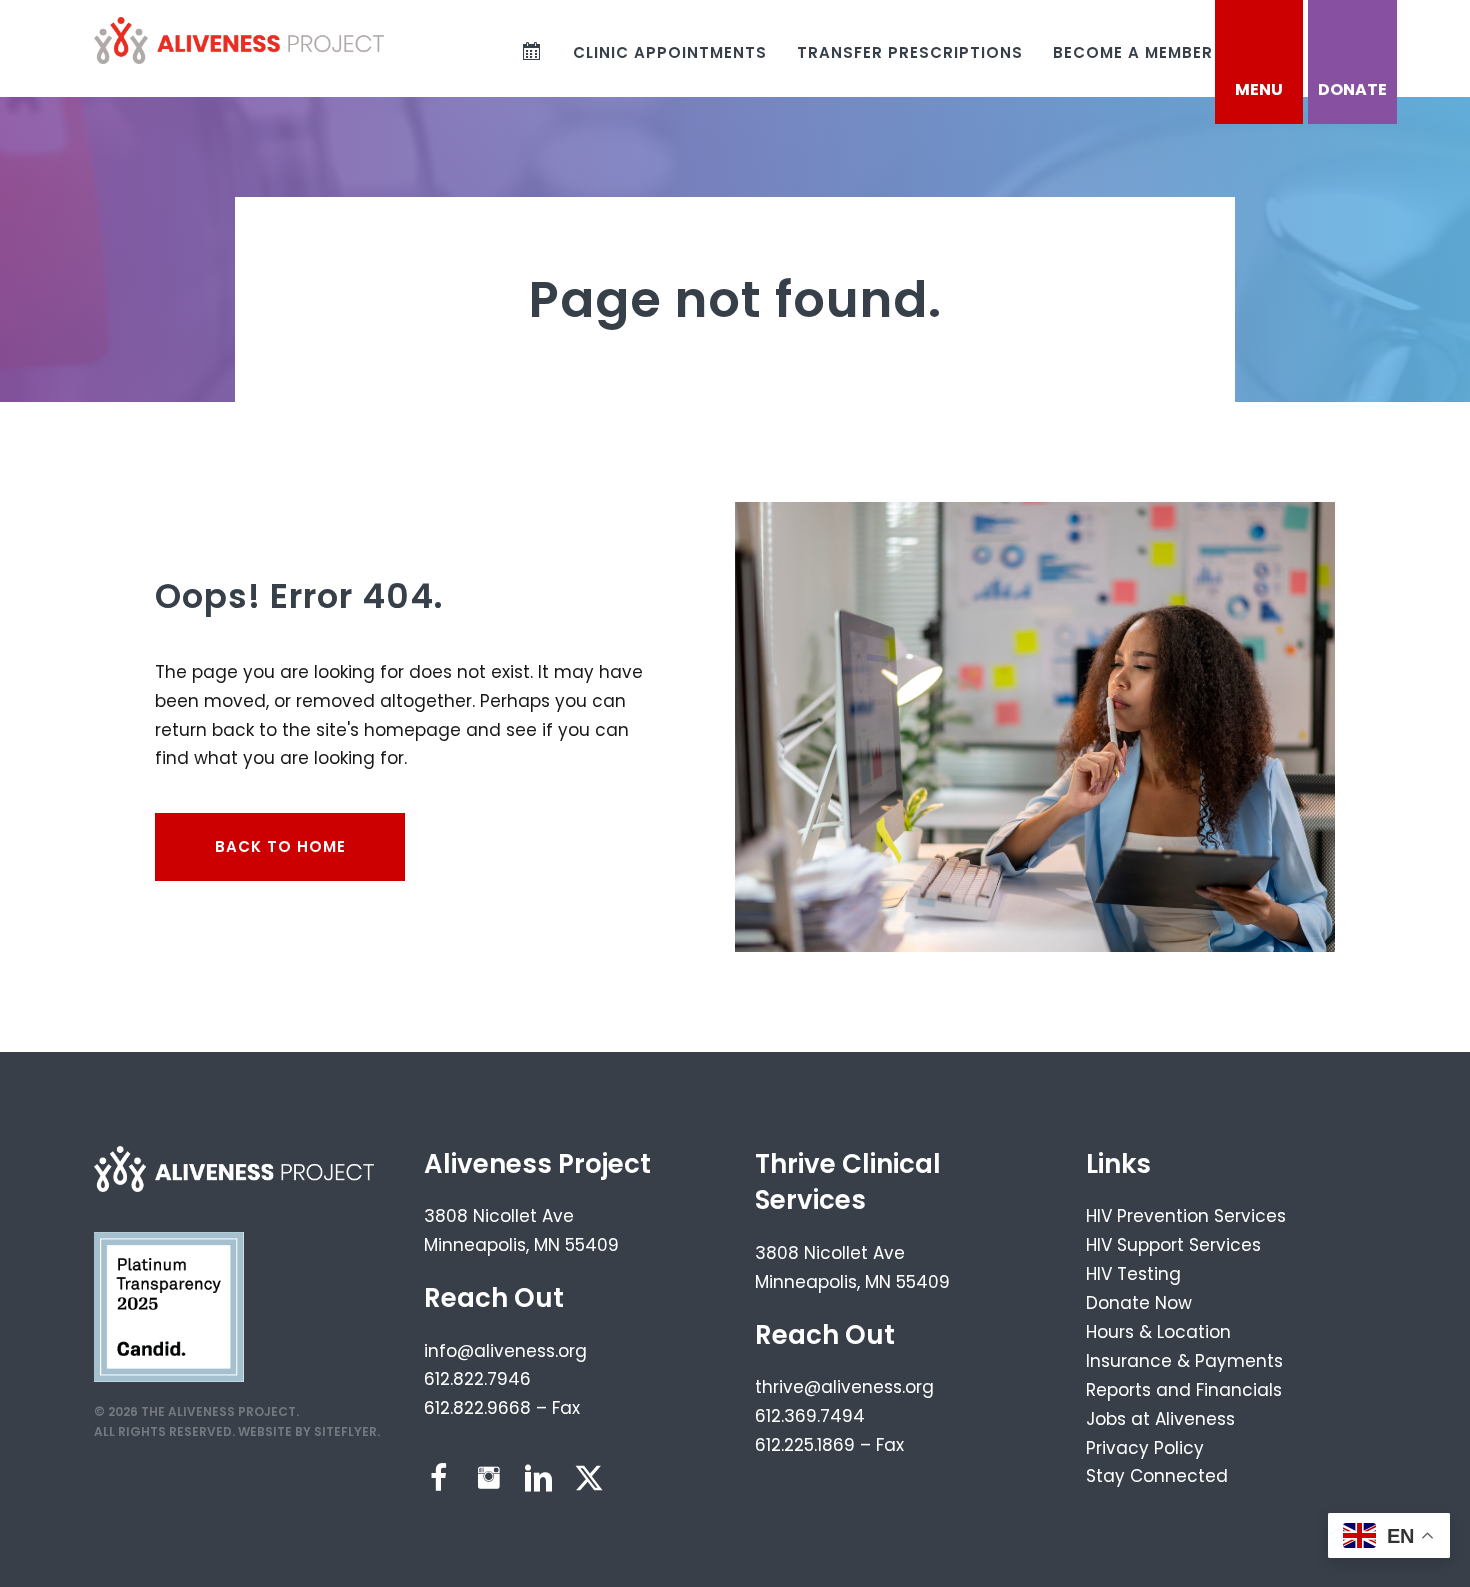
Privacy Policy (1145, 1448)
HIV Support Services (1173, 1245)
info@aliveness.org (505, 1351)
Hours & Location (1158, 1332)
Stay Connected (1157, 1476)
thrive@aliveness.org (844, 1387)
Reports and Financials (1184, 1390)
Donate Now (1139, 1303)
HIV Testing (1133, 1274)
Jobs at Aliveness (1160, 1419)
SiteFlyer (345, 1431)
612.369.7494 (810, 1416)
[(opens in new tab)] (169, 1305)
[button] (439, 1478)
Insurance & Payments (1184, 1361)
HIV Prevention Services (1186, 1216)
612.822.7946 (477, 1379)
